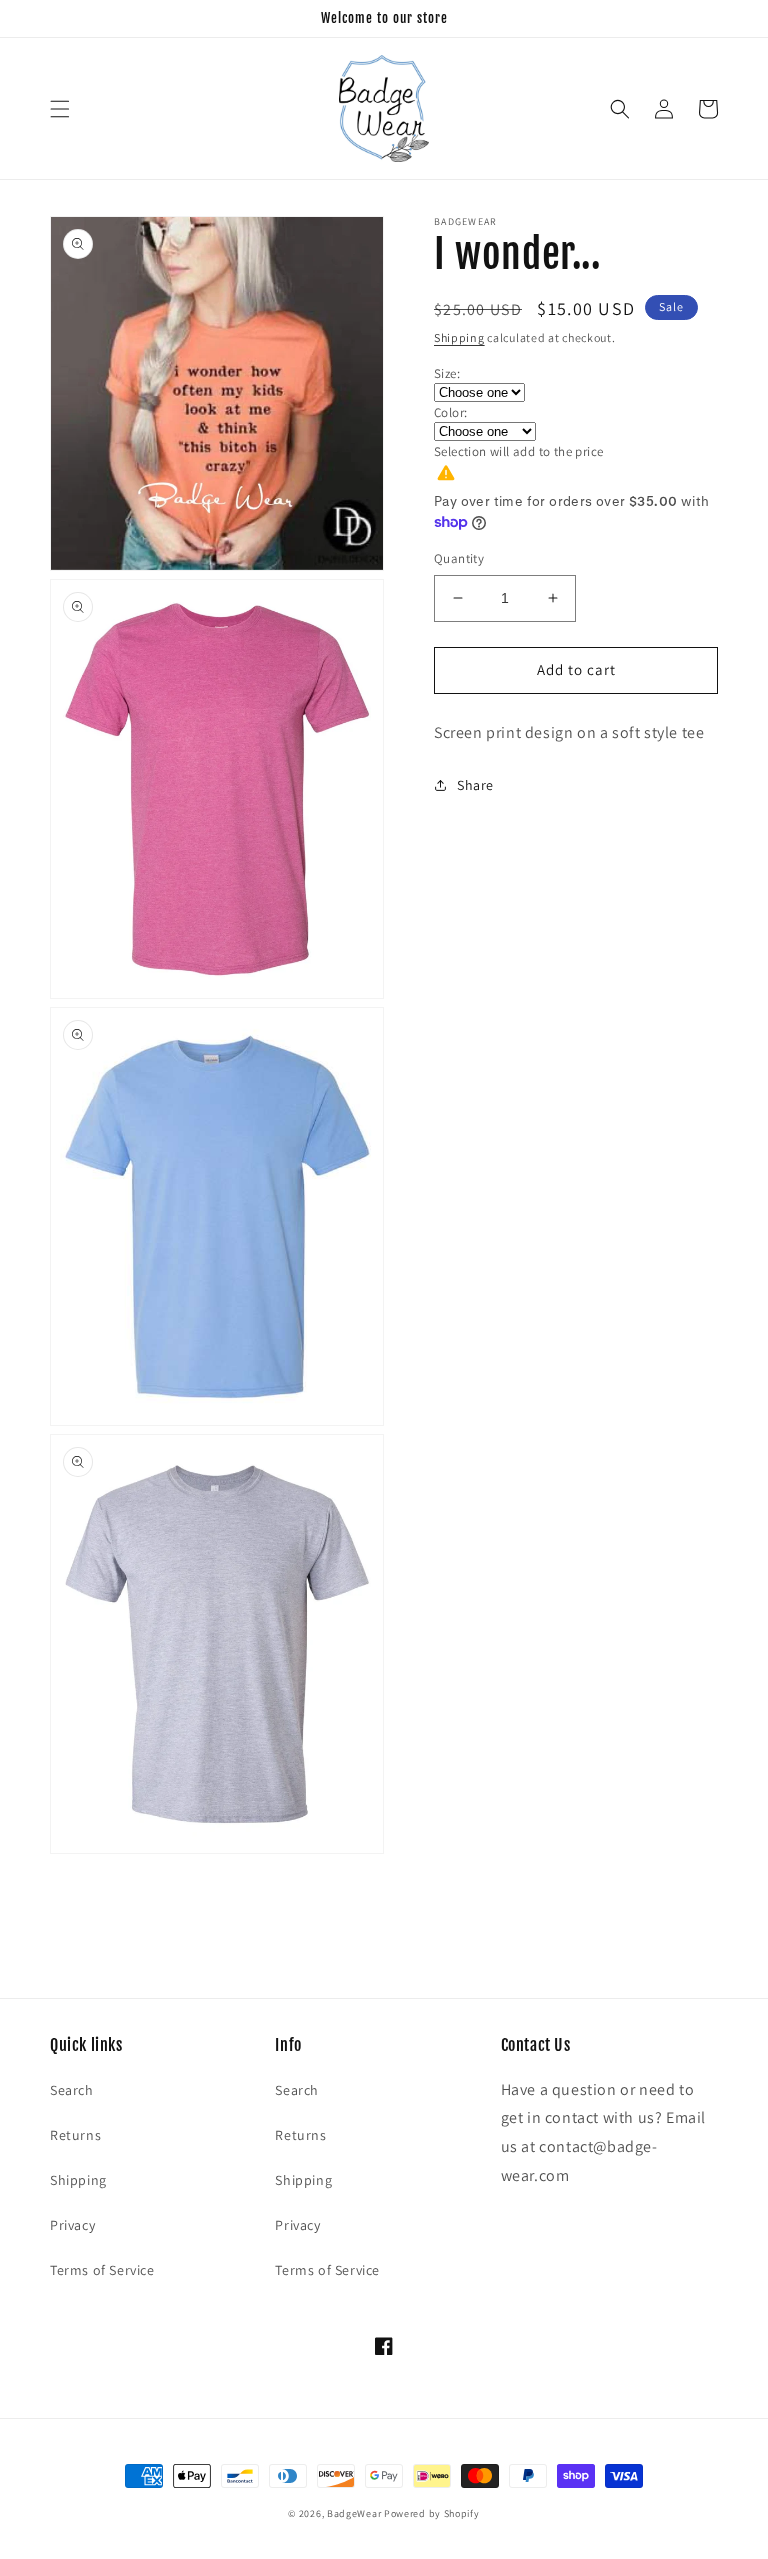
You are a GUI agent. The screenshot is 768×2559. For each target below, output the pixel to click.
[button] (60, 109)
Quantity (459, 558)
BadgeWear (354, 2513)
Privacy (72, 2225)
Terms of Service (102, 2270)
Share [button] (475, 785)
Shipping (459, 337)
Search (72, 2090)
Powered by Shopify (432, 2513)
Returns (75, 2135)
